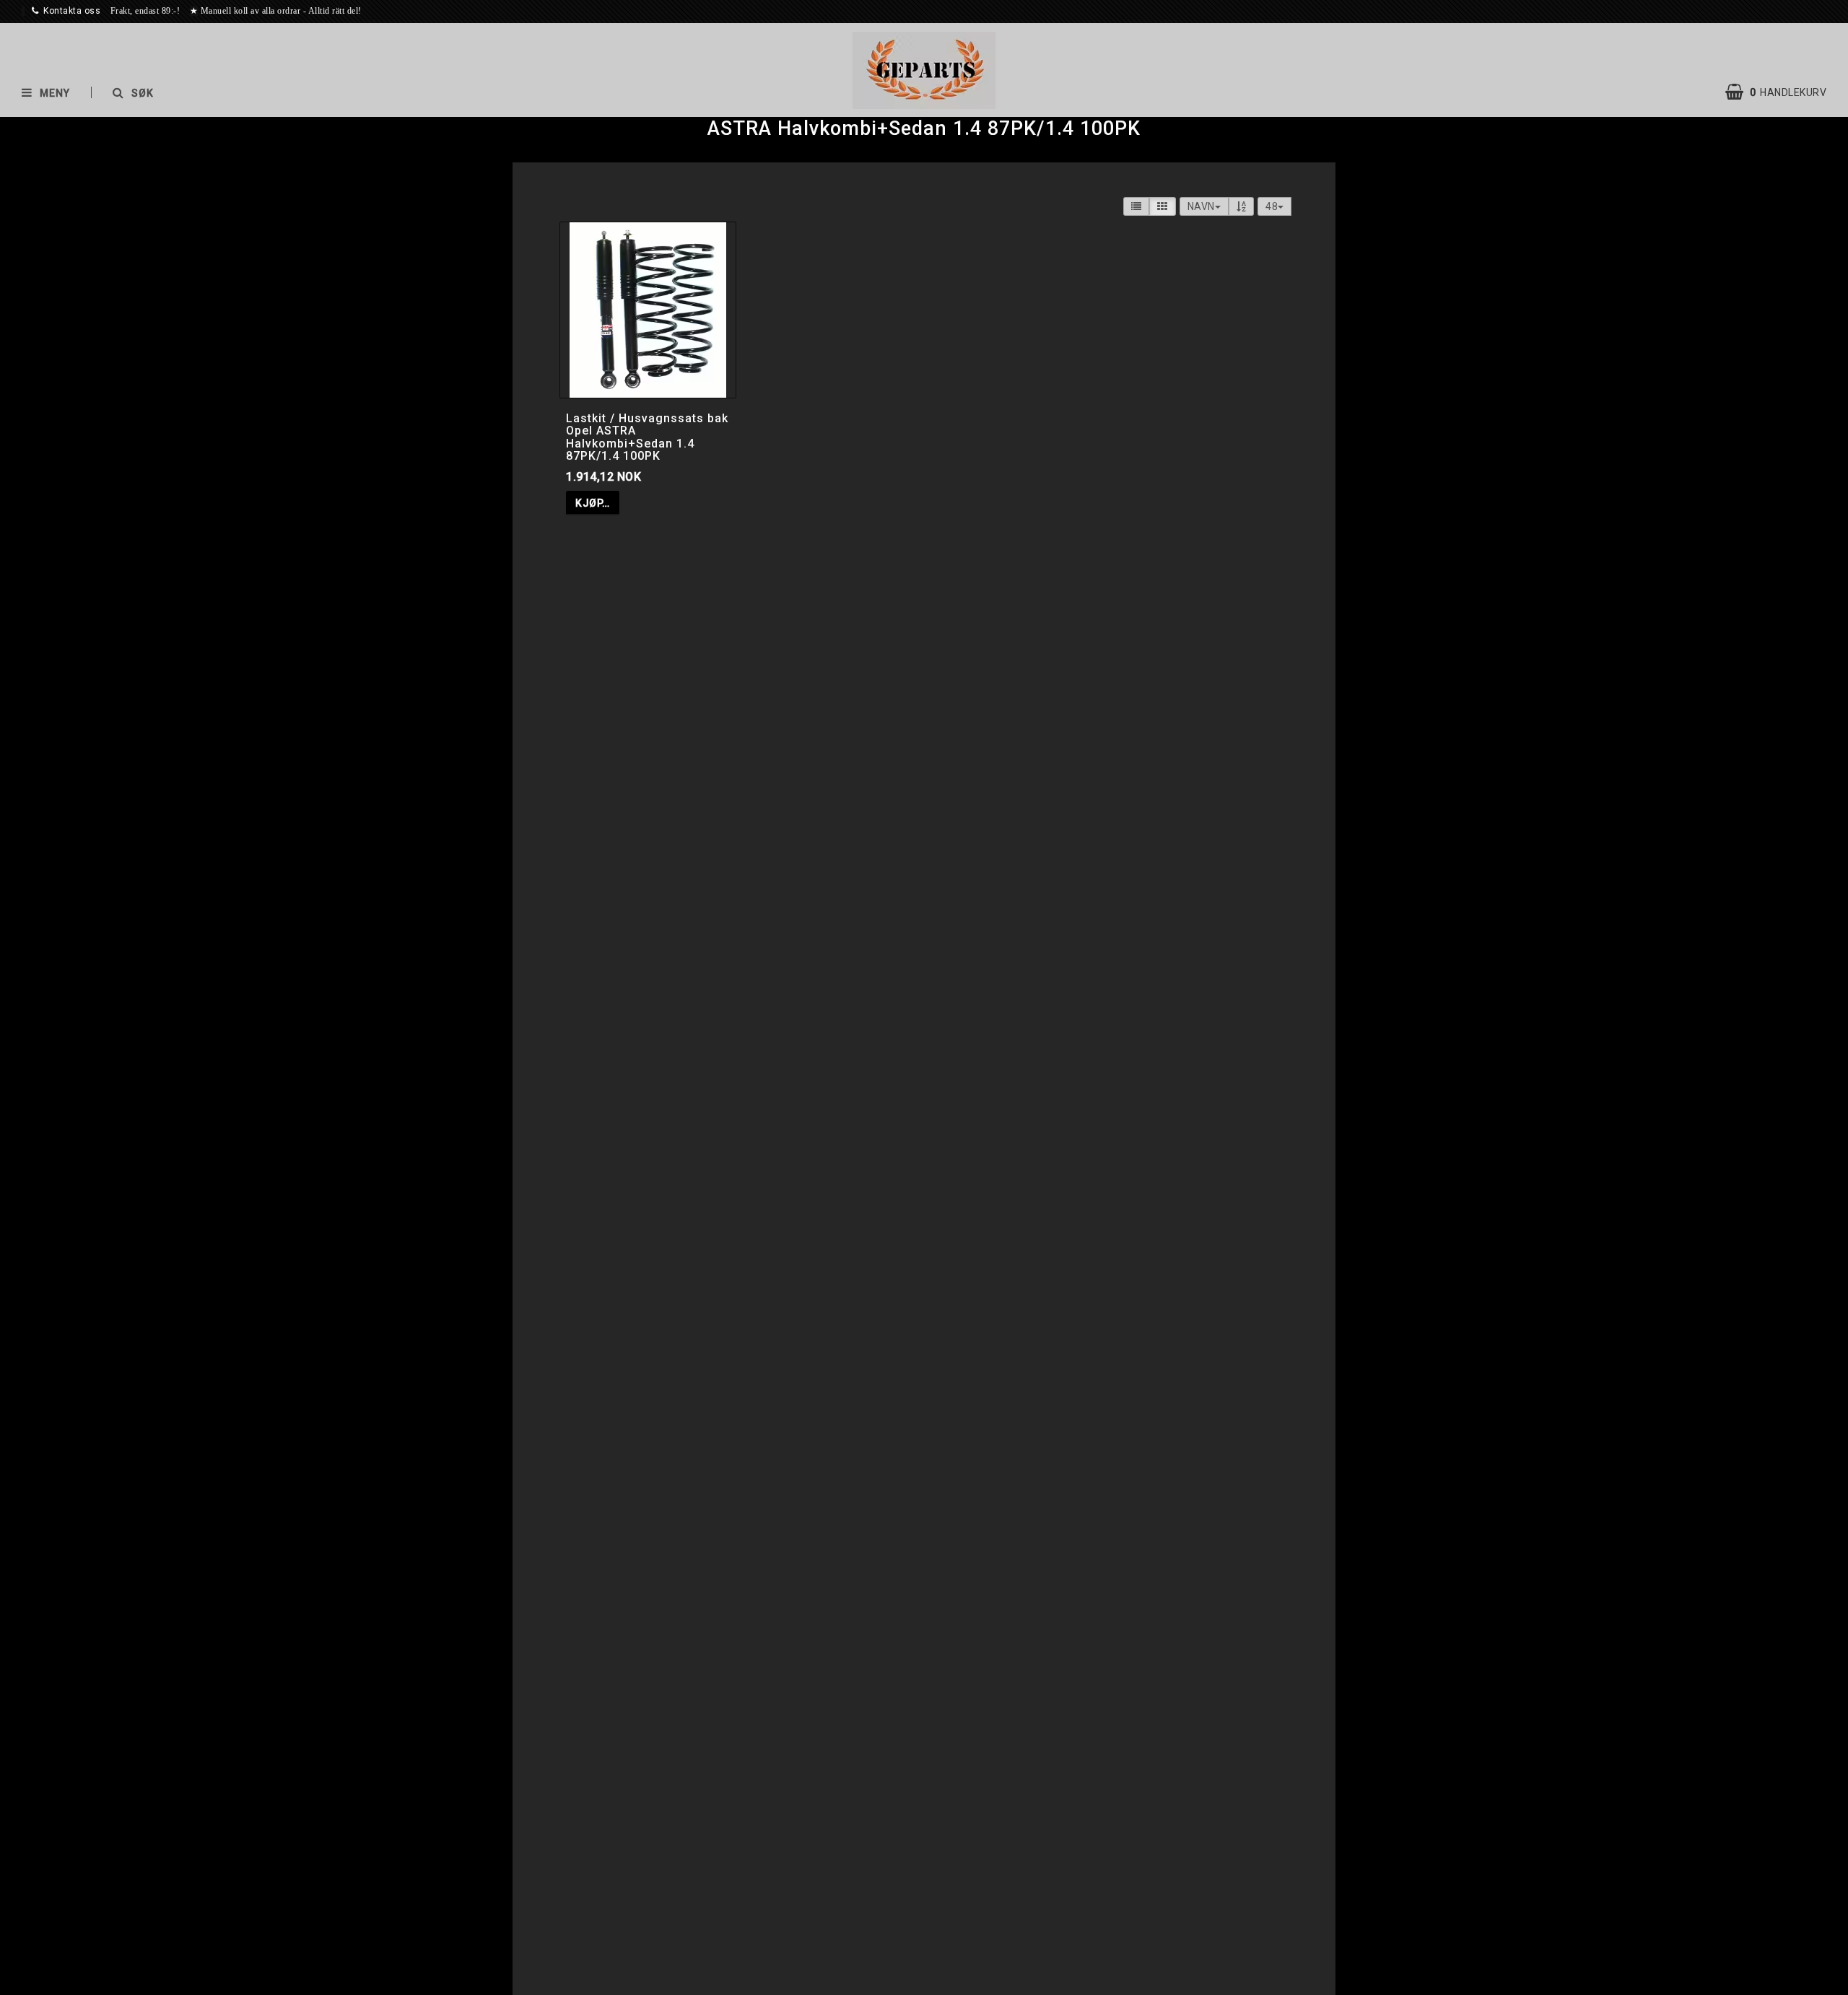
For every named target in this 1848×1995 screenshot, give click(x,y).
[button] (1783, 92)
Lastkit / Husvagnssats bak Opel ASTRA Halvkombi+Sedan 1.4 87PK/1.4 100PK (647, 437)
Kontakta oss (72, 11)
